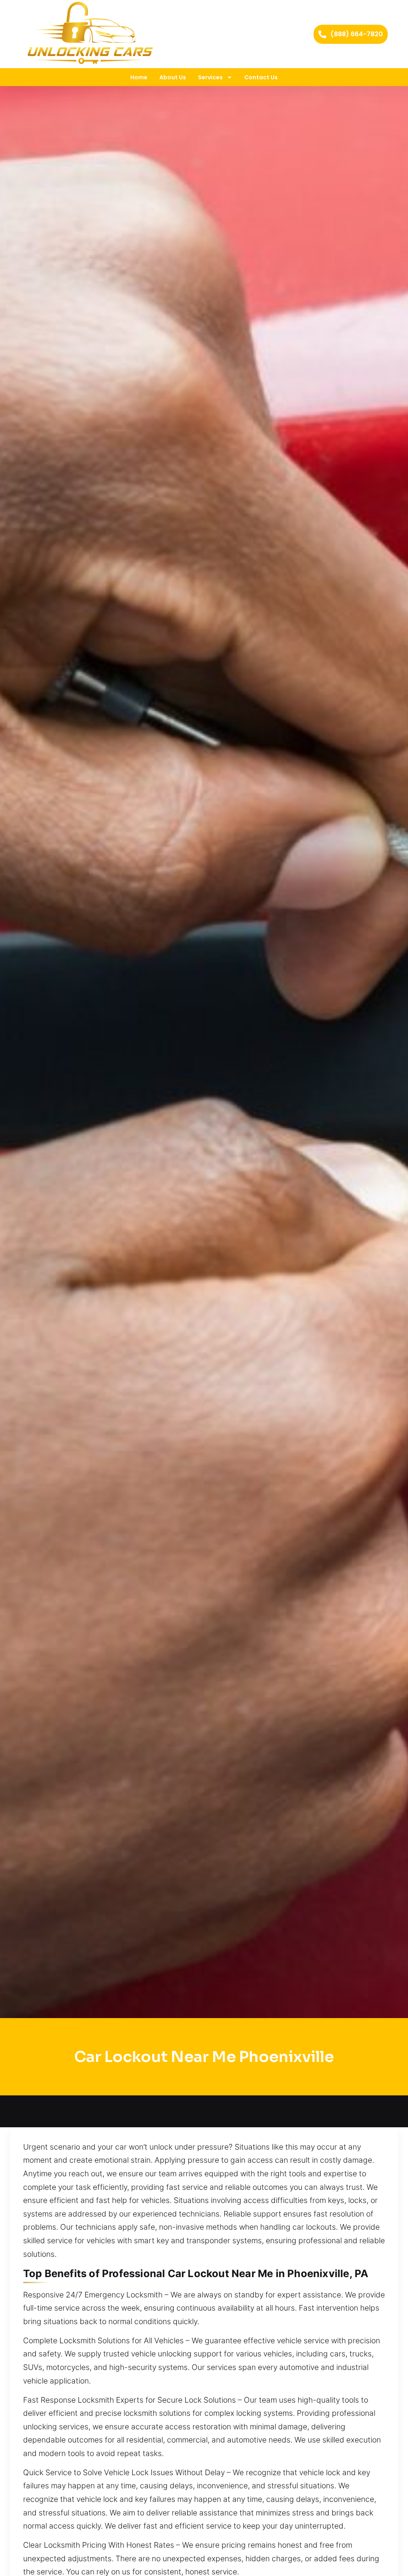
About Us (173, 77)
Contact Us (261, 77)
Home (139, 77)
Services (210, 77)
